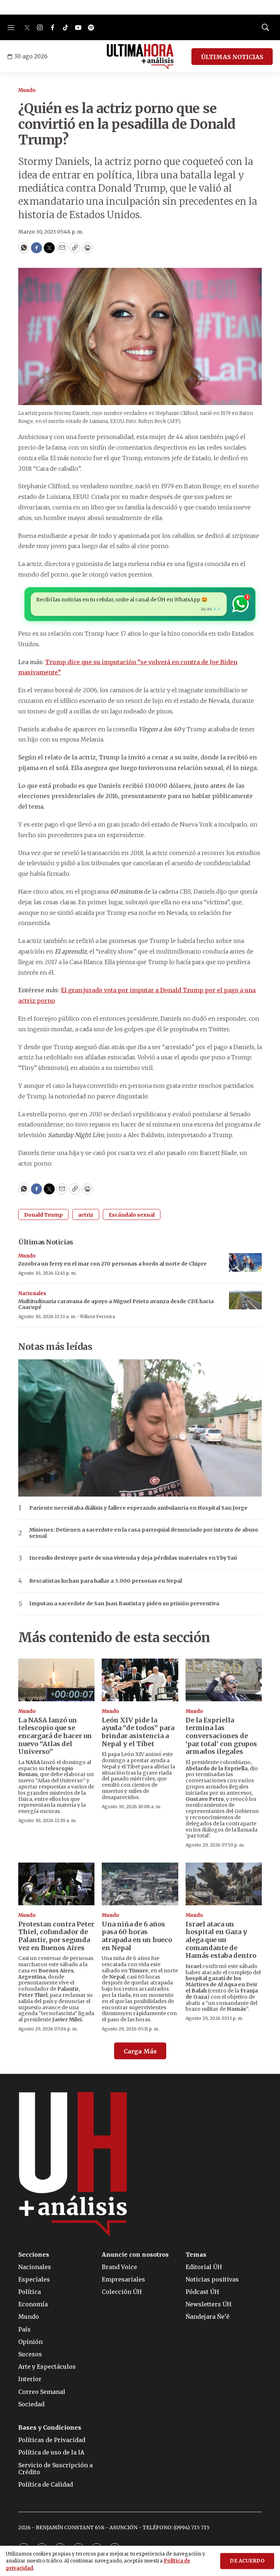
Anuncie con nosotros (135, 2255)
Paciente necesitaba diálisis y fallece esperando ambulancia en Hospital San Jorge (138, 1508)
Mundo (27, 90)
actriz (86, 1215)
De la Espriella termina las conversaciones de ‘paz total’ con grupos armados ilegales (221, 1736)
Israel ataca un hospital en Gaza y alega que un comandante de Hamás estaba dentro (221, 1940)
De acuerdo (247, 2561)
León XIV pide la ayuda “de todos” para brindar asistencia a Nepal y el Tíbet (138, 1732)
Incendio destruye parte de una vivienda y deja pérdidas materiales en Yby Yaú (133, 1558)
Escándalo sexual (132, 1215)
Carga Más (140, 2051)
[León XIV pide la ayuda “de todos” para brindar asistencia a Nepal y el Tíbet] (140, 1680)
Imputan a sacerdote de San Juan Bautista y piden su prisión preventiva (124, 1604)
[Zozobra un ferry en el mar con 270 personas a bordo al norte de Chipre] (245, 1262)
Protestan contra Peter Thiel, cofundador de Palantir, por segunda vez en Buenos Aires (56, 1936)
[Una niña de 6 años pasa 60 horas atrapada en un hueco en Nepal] (140, 1884)
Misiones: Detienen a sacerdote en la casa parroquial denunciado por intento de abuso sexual (144, 1533)
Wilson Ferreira (97, 1316)
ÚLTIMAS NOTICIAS (232, 57)
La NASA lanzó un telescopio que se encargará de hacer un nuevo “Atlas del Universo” (55, 1736)
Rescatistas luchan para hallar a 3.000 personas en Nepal (106, 1581)
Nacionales (32, 1293)
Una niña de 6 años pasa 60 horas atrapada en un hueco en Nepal (137, 1936)
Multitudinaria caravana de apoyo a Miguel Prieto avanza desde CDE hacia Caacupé (116, 1304)
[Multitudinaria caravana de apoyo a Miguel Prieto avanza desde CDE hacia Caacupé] (245, 1300)
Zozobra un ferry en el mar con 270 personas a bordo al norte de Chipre (112, 1264)
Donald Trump (43, 1215)
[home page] (140, 57)
